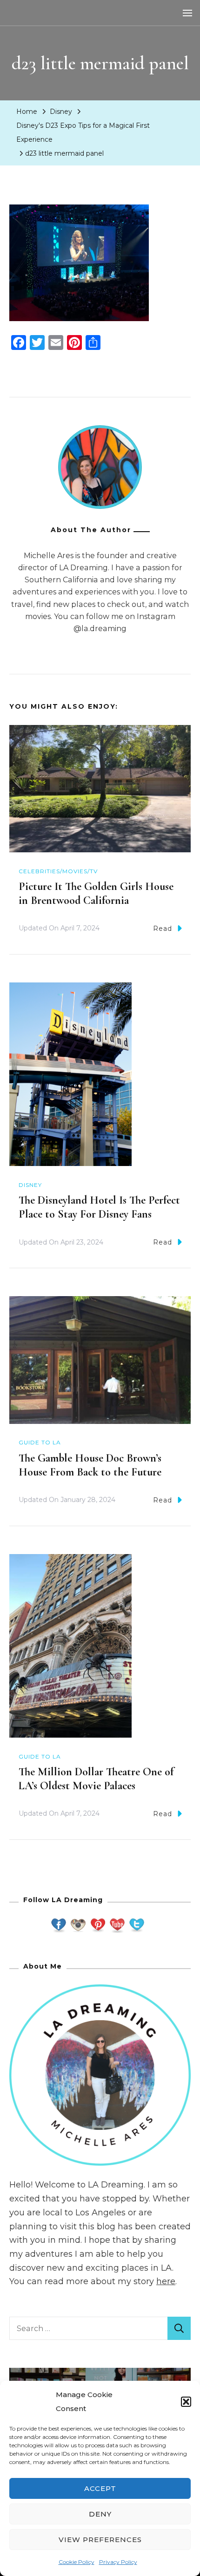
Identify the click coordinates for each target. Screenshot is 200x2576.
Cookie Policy (77, 2562)
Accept (100, 2488)
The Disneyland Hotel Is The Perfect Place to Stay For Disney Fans (99, 1207)
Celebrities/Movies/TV (58, 871)
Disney (61, 112)
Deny (100, 2514)
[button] (186, 2402)
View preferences (100, 2540)
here (166, 2281)
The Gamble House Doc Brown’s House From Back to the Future (90, 1465)
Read (163, 929)
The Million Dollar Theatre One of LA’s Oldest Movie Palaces (96, 1779)
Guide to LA (40, 1442)
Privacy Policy (118, 2562)
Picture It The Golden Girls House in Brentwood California (96, 893)
